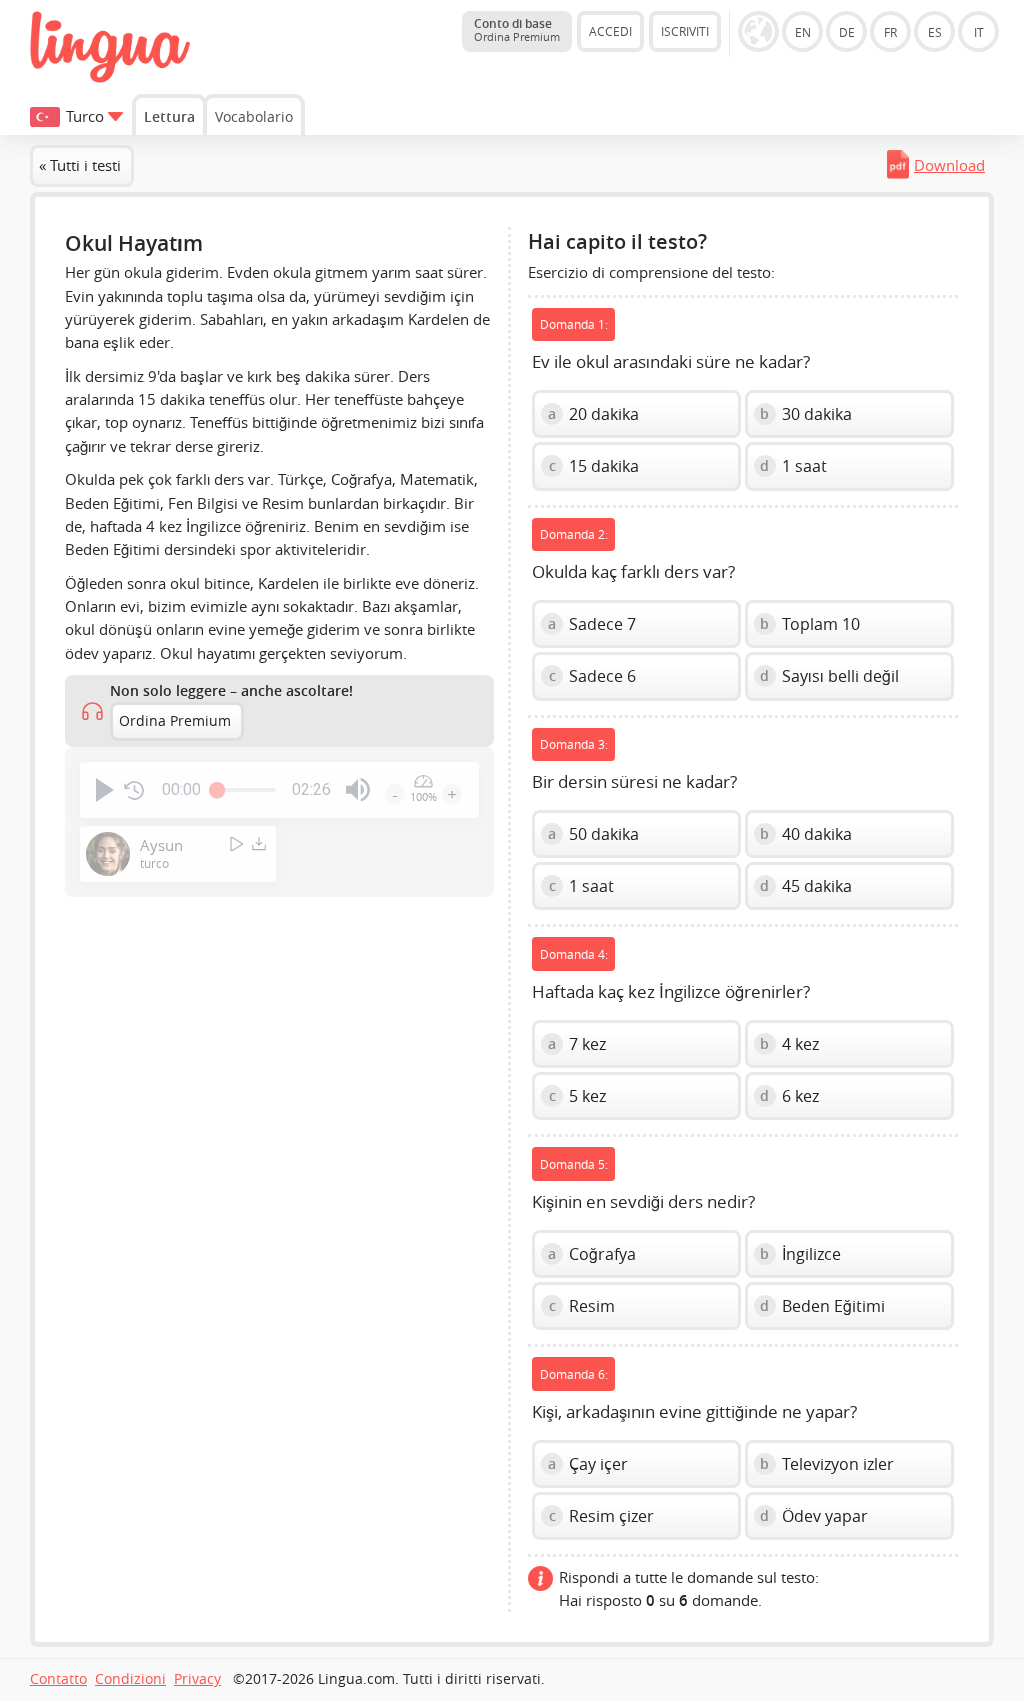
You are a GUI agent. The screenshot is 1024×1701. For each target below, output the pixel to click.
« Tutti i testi (80, 165)
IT (979, 32)
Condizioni (130, 1679)
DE (847, 32)
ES (935, 32)
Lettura (169, 116)
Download (949, 165)
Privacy (197, 1679)
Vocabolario (254, 116)
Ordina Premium (175, 721)
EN (803, 32)
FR (890, 32)
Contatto (58, 1679)
